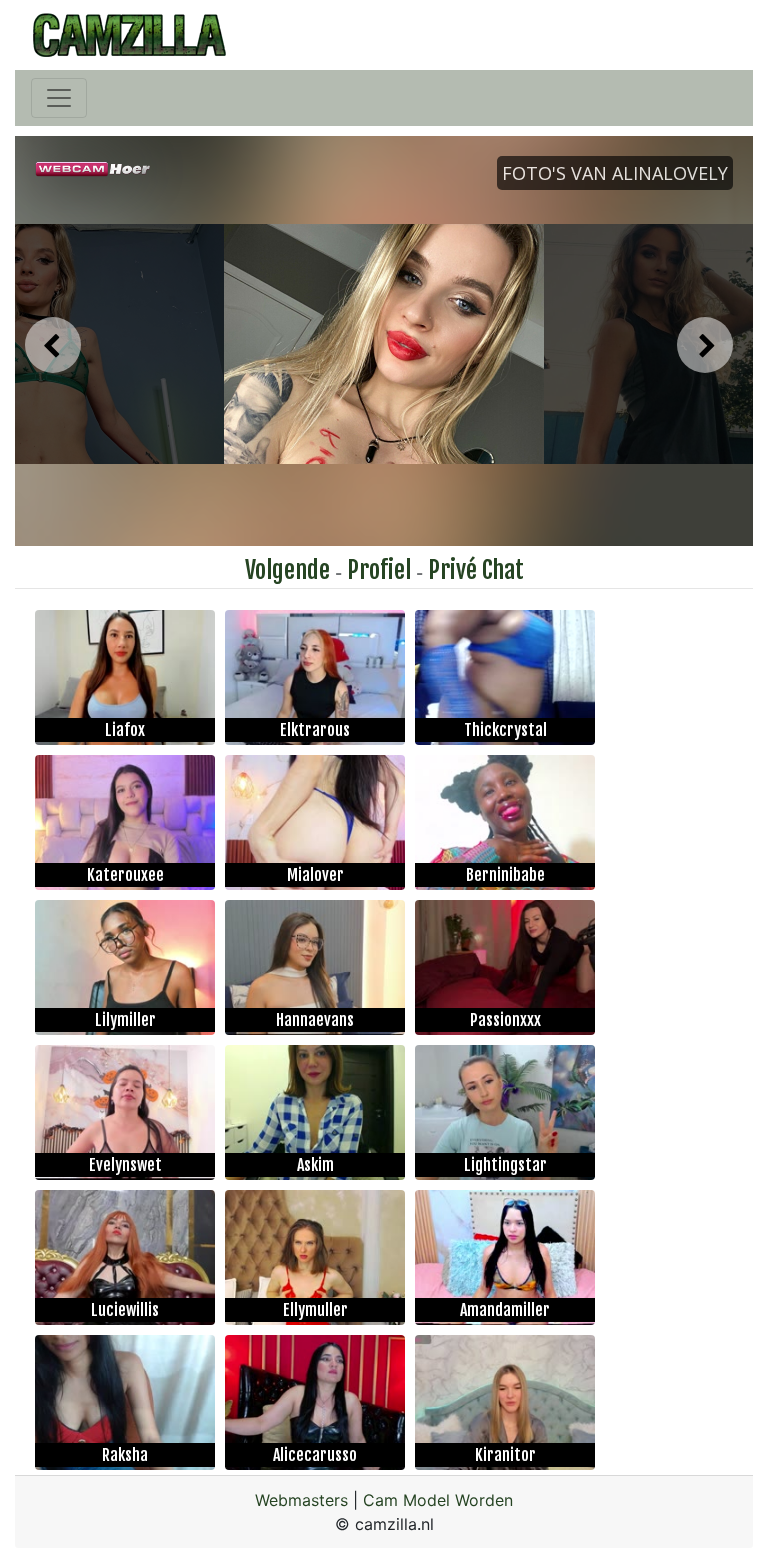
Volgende (287, 570)
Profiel (379, 570)
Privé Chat (476, 570)
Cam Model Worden (438, 1500)
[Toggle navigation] (59, 98)
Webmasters (301, 1500)
